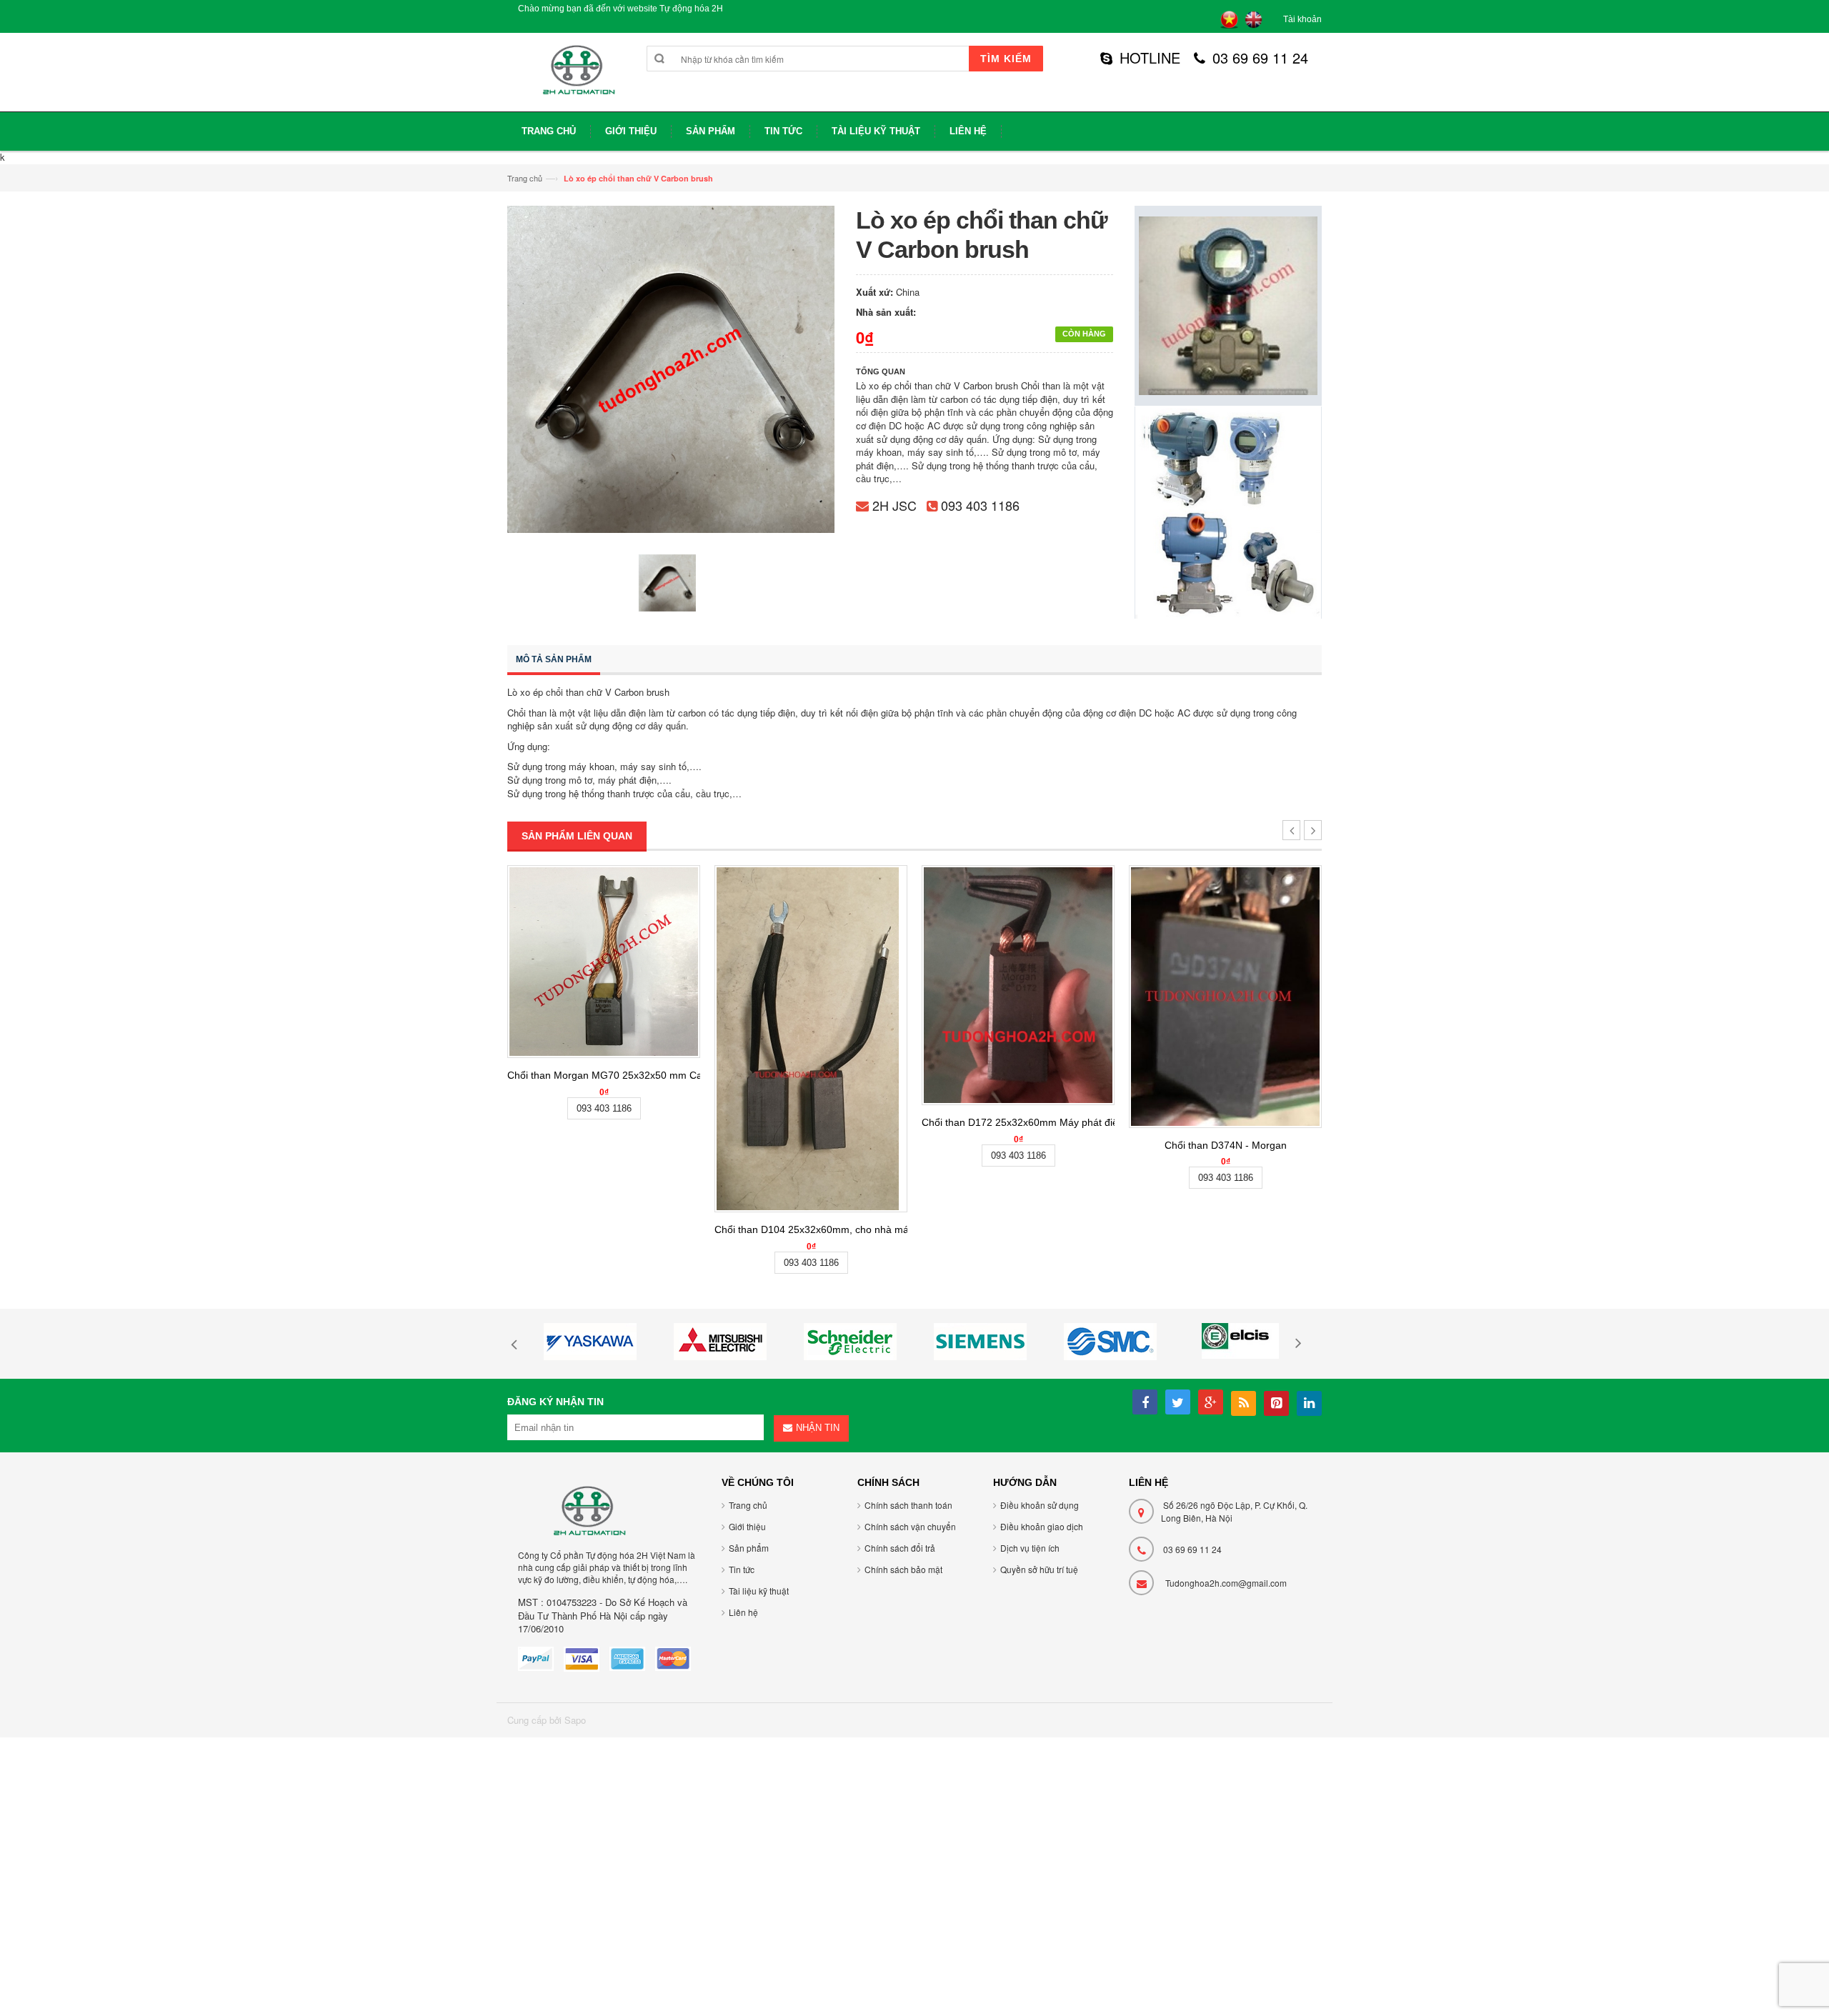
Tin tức (742, 1569)
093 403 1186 (980, 505)
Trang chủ (525, 178)
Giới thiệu (747, 1526)
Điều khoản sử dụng (1040, 1505)
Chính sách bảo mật (903, 1569)
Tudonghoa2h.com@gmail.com (1226, 1583)
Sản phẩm (749, 1548)
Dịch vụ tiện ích (1030, 1548)
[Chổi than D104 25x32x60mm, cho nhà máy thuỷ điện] (811, 1039)
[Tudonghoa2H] (577, 78)
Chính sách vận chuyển (910, 1526)
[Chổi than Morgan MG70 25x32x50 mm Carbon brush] (604, 962)
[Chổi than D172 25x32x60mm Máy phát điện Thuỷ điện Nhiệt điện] (1018, 985)
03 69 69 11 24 (1260, 58)
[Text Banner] (1228, 511)
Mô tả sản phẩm (554, 659)
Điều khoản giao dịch (1042, 1526)
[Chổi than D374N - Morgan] (1225, 997)
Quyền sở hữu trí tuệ (1039, 1569)
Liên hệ (743, 1612)
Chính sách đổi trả (900, 1548)
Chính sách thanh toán (908, 1505)
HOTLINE (1150, 58)
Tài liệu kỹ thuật (759, 1591)
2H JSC (894, 505)
